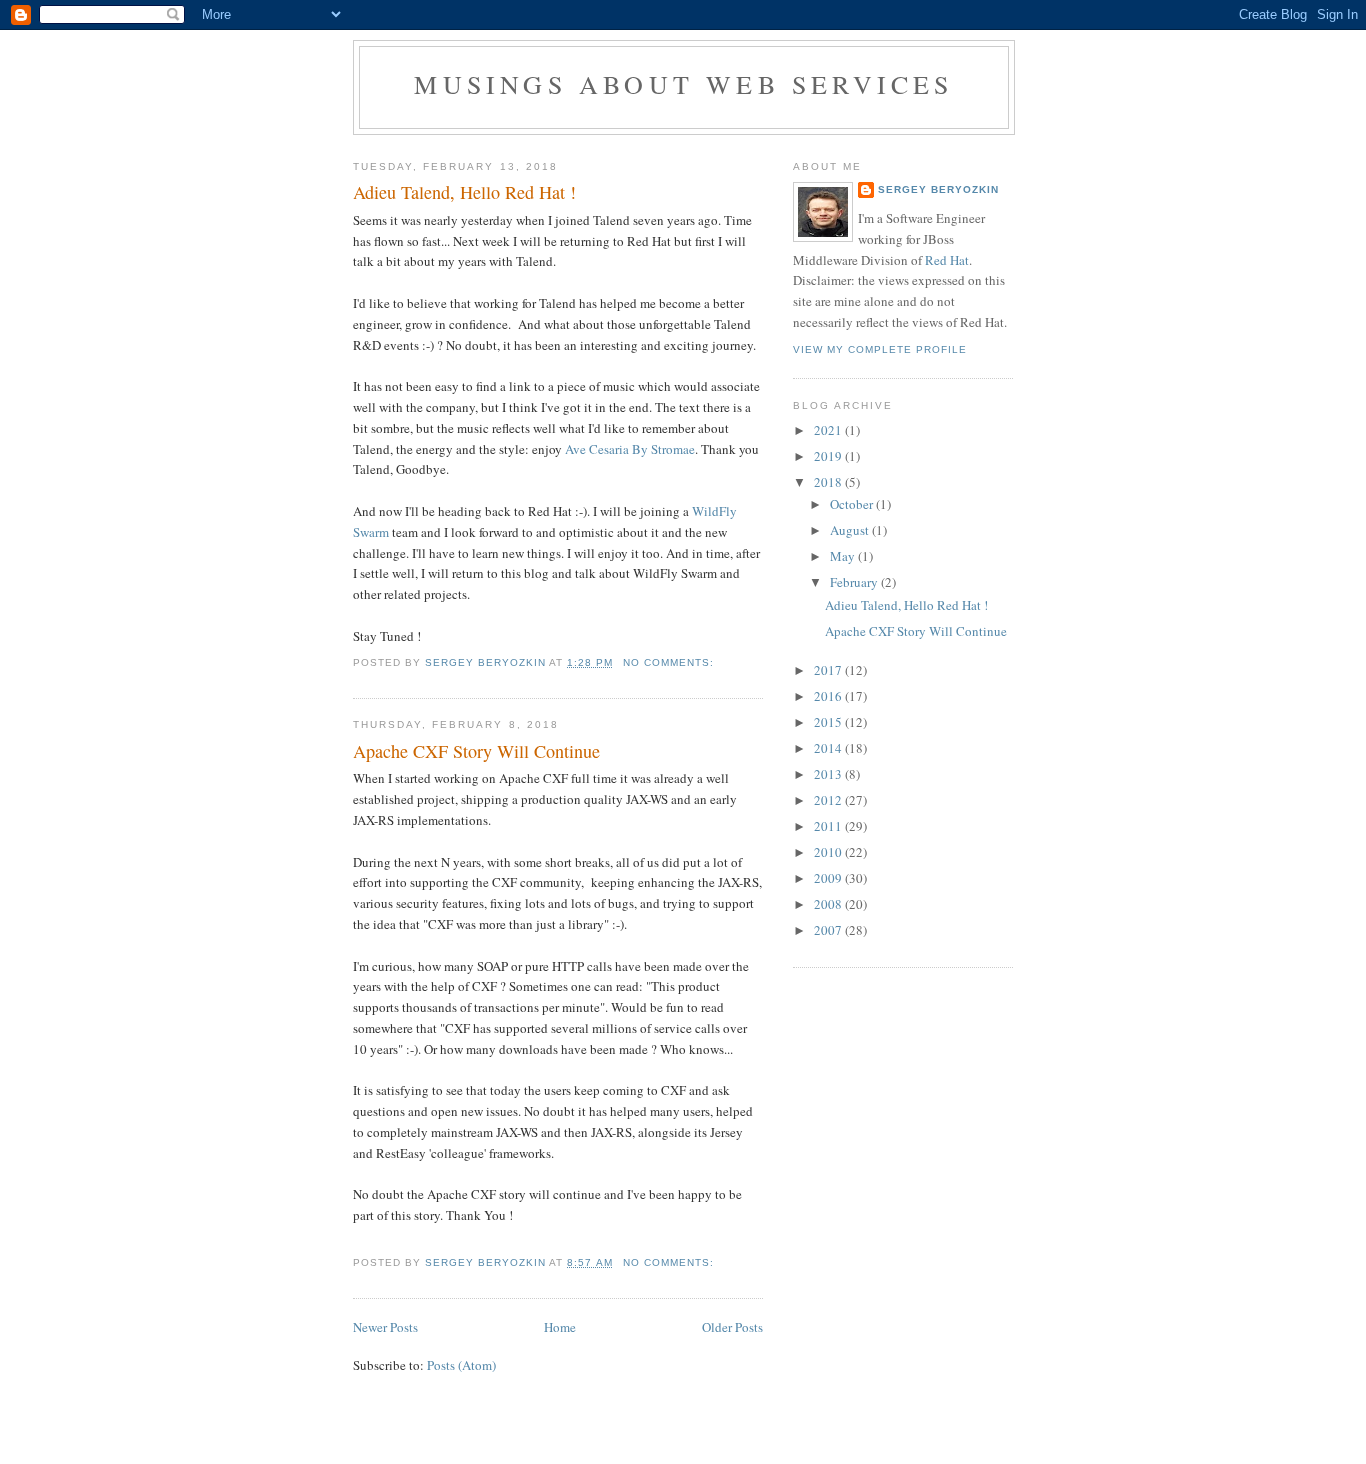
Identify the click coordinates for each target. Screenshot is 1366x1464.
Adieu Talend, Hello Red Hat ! (464, 192)
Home (560, 1327)
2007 (829, 930)
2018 (829, 482)
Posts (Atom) (461, 1365)
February (855, 582)
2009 (829, 878)
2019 (829, 456)
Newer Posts (385, 1327)
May (844, 556)
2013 (829, 774)
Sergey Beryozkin (938, 189)
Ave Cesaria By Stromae (630, 449)
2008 (829, 904)
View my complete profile (880, 349)
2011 (829, 826)
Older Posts (732, 1327)
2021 (829, 430)
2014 (829, 748)
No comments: (670, 662)
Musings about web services (683, 84)
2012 (829, 800)
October (853, 504)
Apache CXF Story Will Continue (476, 751)
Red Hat (947, 260)
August (851, 530)
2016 (829, 696)
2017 (829, 670)
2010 (829, 852)
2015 (829, 722)
